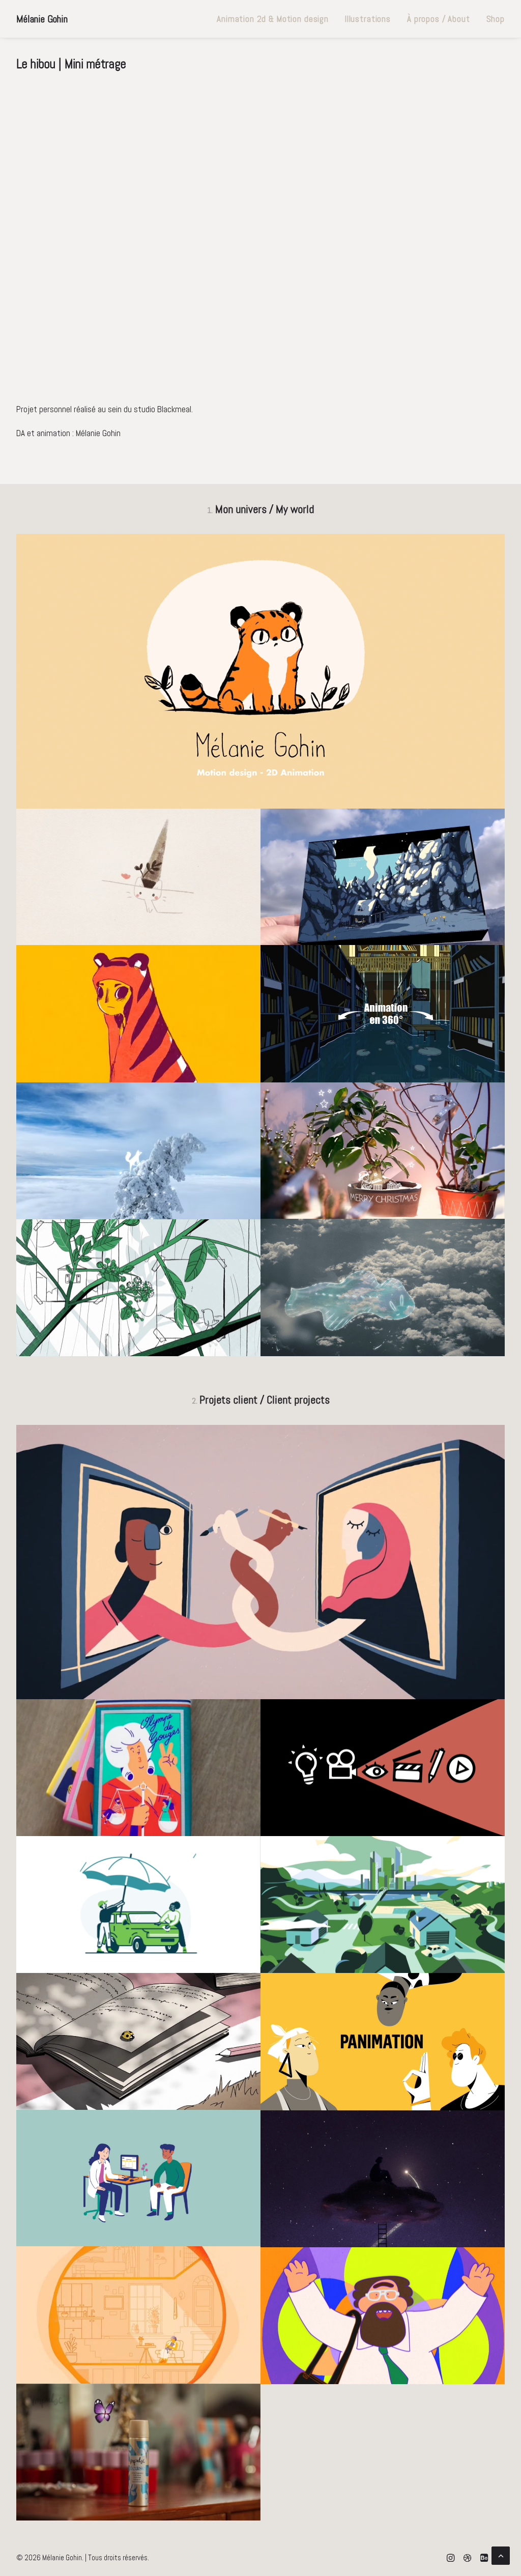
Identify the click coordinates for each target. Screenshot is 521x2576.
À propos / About (439, 19)
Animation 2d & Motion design (273, 19)
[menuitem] (273, 19)
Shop (496, 19)
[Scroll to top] (501, 2555)
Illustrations (368, 19)
